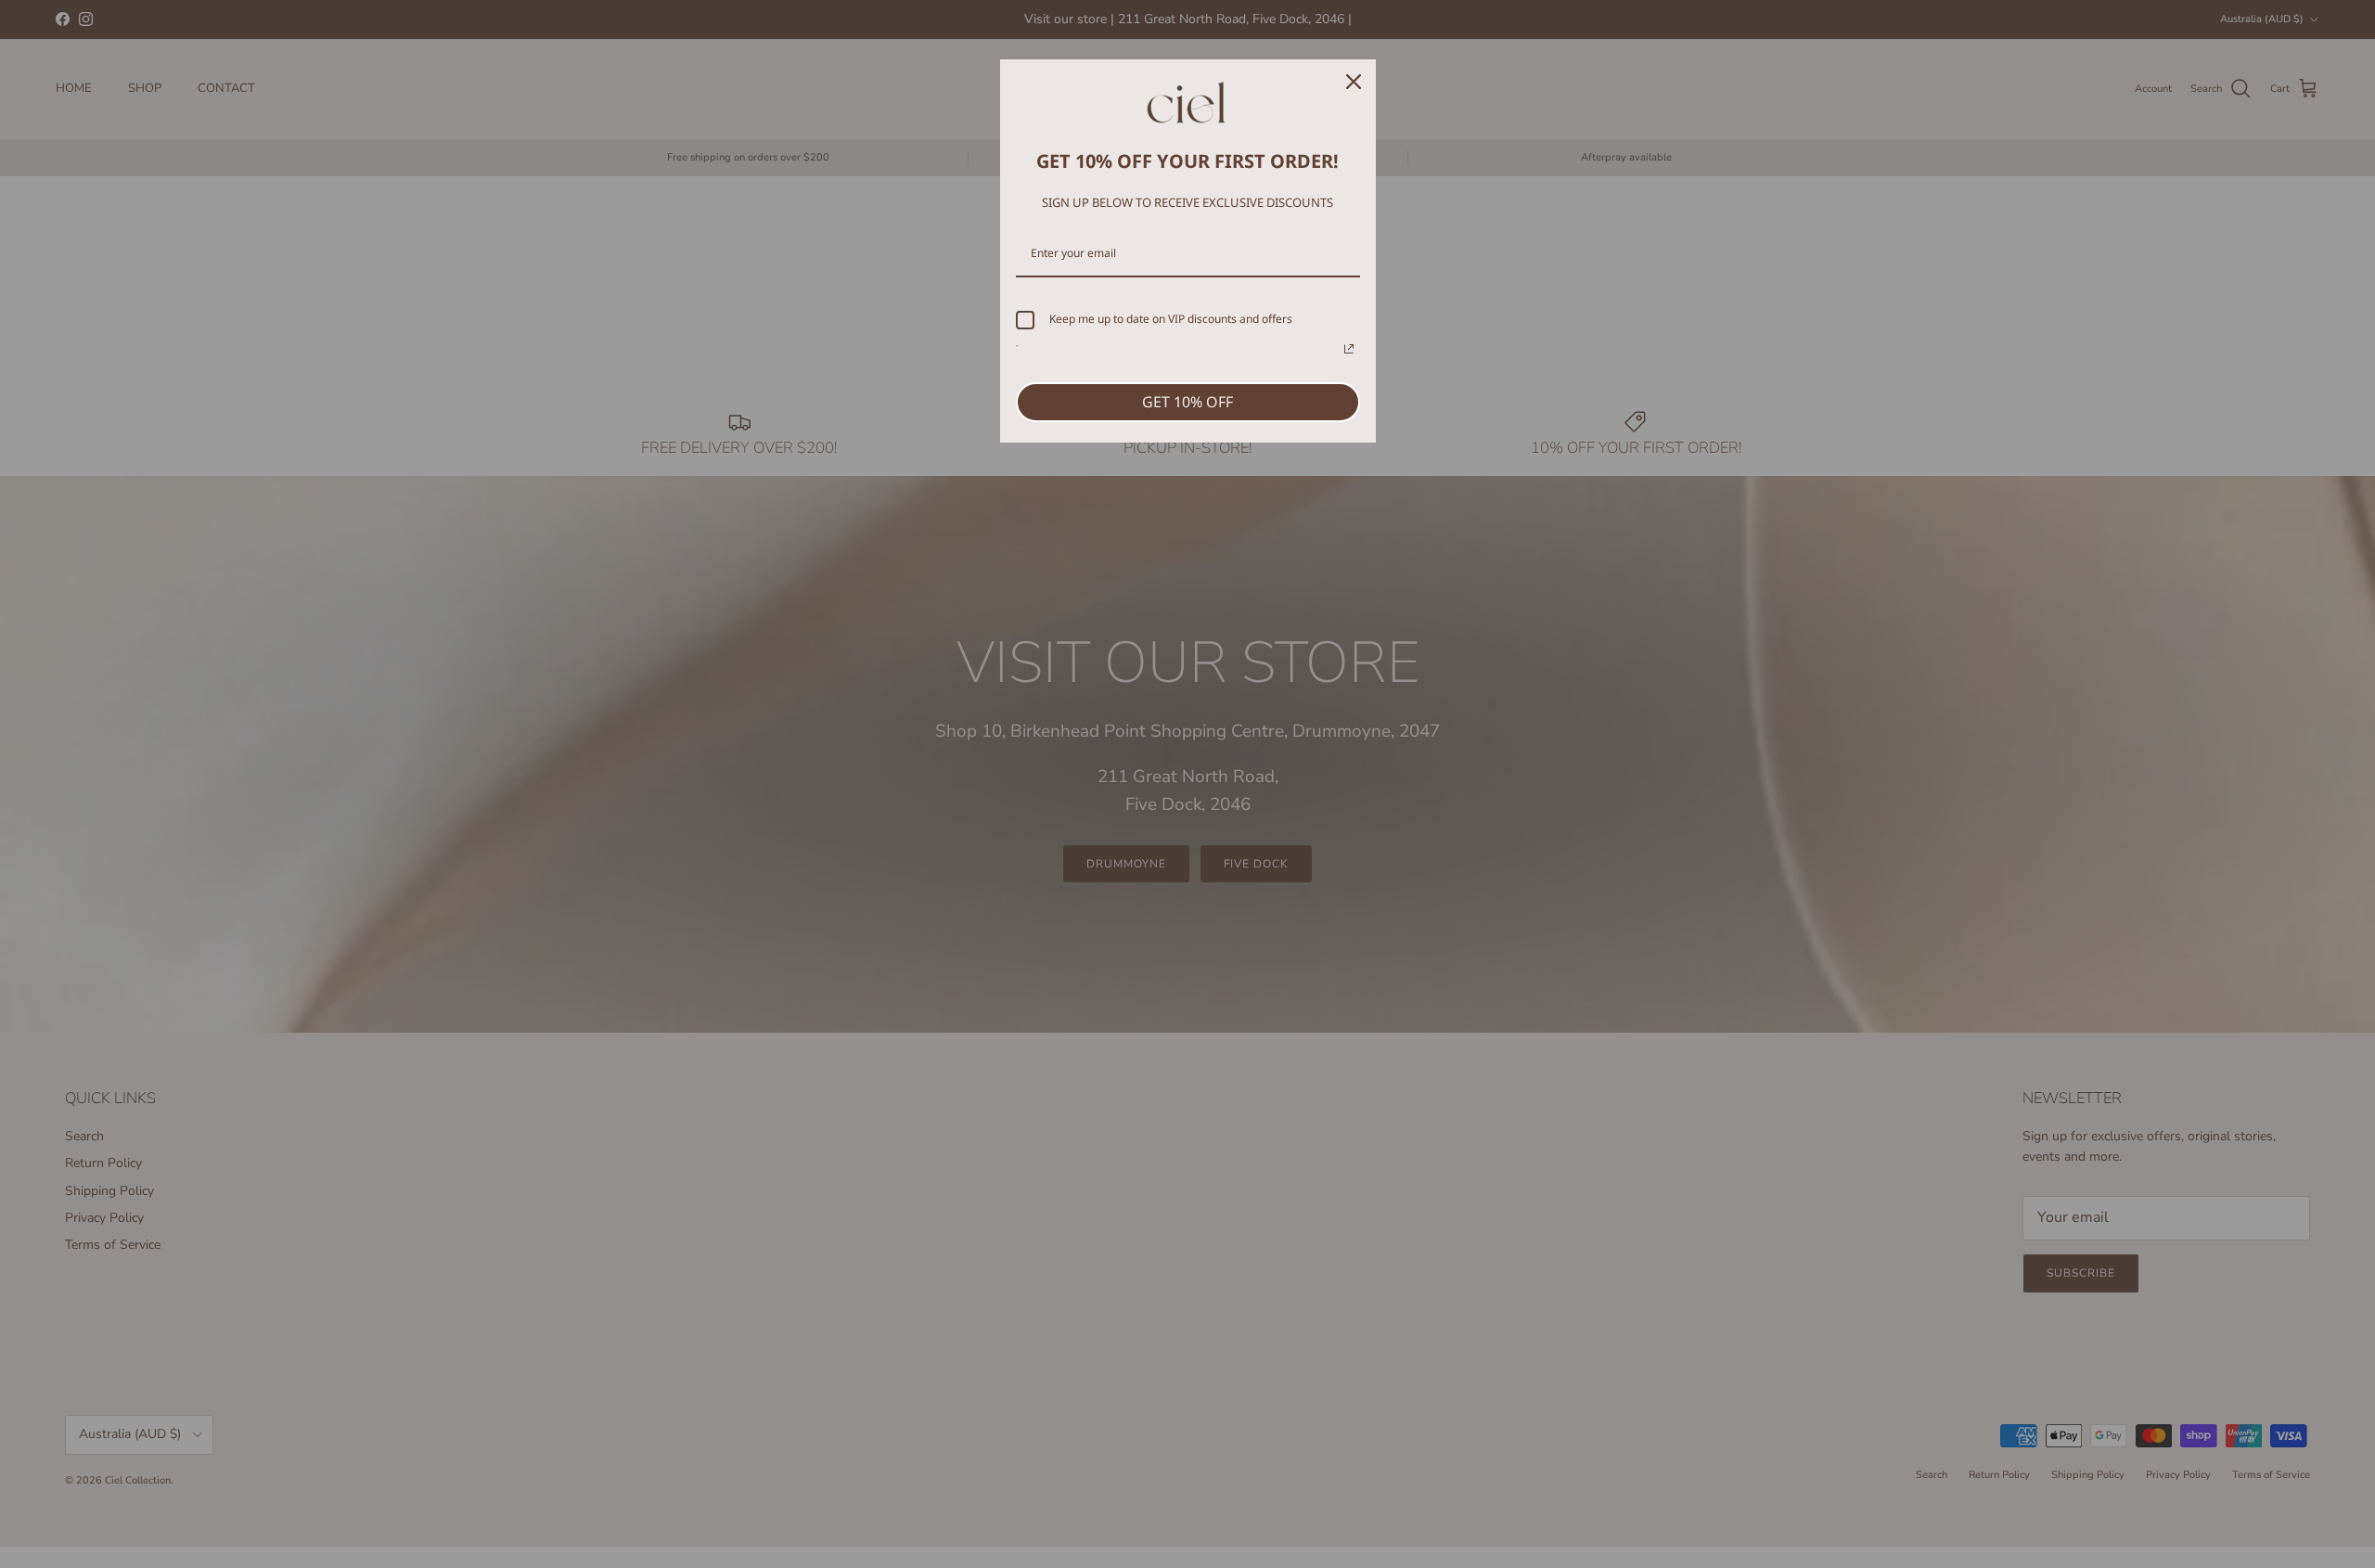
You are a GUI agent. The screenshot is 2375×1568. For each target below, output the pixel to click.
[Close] (1354, 82)
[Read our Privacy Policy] (1349, 349)
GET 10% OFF (1187, 402)
